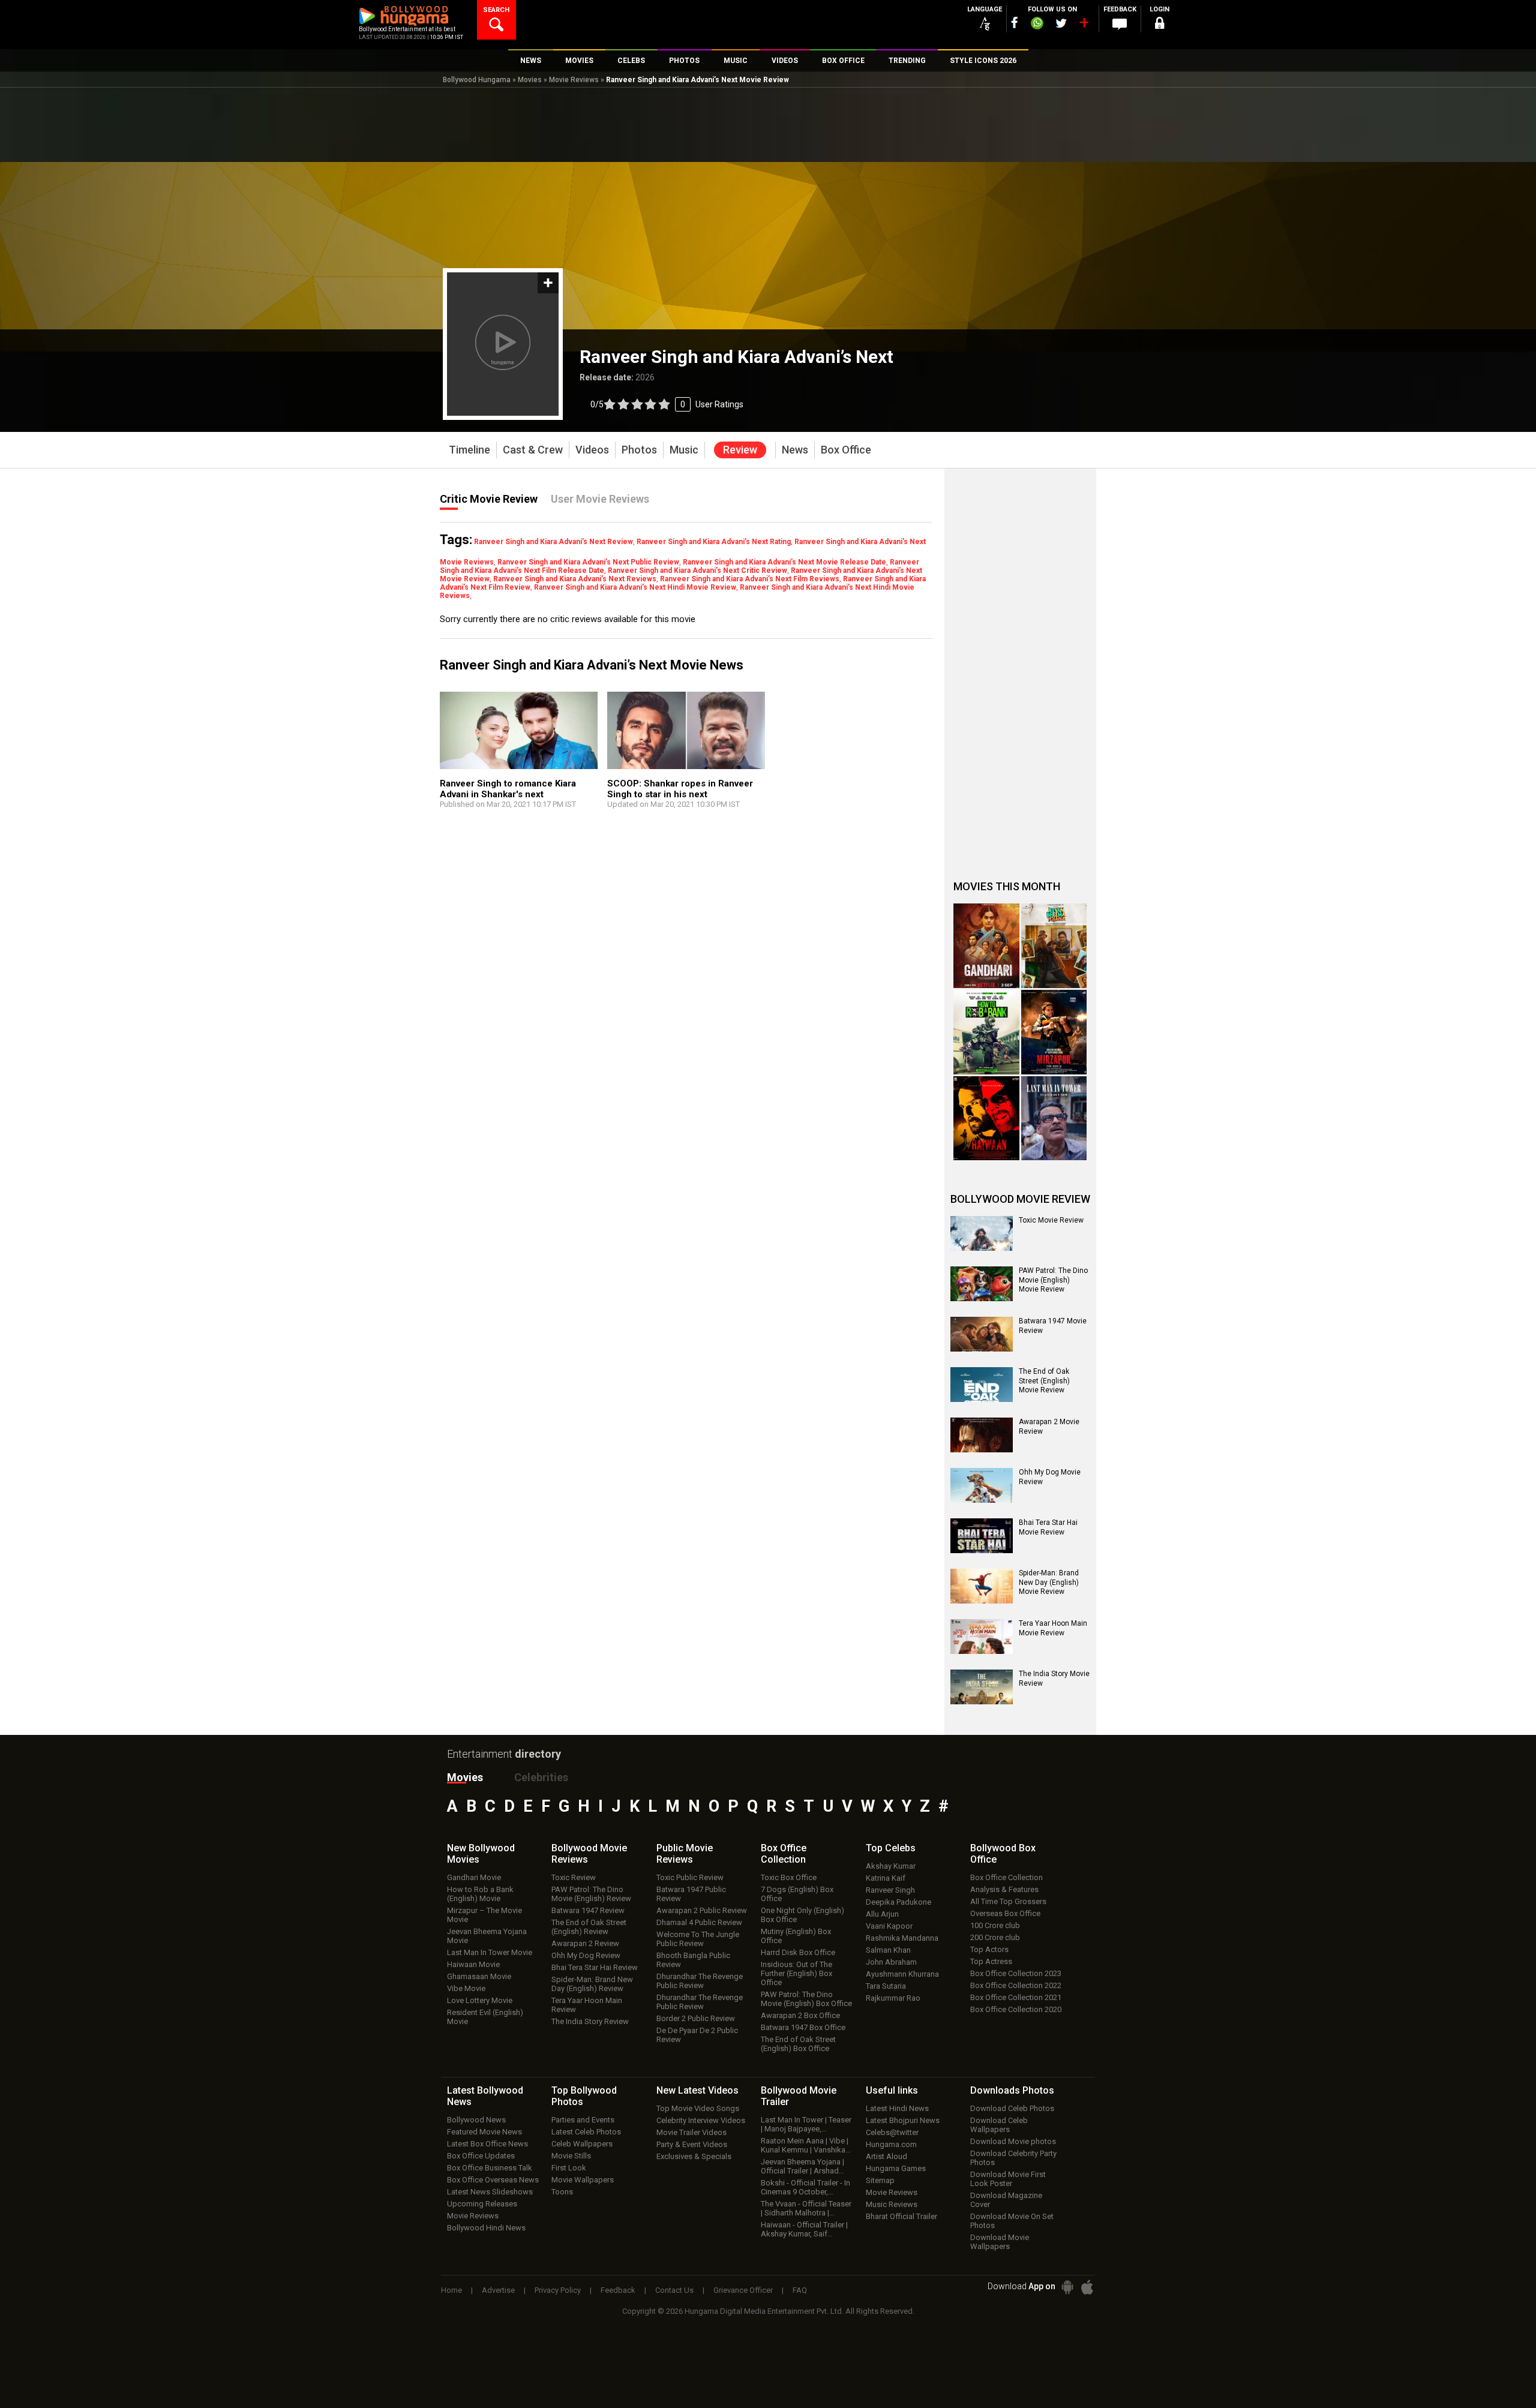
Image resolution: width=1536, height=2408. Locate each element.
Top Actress (991, 1961)
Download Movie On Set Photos (1012, 2221)
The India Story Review (590, 2021)
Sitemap (880, 2180)
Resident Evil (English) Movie (485, 2017)
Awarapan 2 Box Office (800, 2015)
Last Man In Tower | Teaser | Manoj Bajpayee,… (806, 2124)
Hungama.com (891, 2144)
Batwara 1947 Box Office (803, 2027)
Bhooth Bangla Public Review (693, 1960)
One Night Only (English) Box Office (802, 1915)
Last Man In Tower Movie (490, 1952)
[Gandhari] (986, 946)
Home (451, 2290)
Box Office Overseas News (493, 2180)
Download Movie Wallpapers (1000, 2242)
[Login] (1159, 25)
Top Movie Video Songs (698, 2108)
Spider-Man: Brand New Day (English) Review (592, 1984)
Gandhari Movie (474, 1877)
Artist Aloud (886, 2156)
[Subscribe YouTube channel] (1084, 25)
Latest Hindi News (897, 2108)
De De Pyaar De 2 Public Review (697, 2035)
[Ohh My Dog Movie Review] (982, 1485)
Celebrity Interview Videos (701, 2120)
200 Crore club (995, 1937)
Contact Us (674, 2290)
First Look (569, 2168)
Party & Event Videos (692, 2144)
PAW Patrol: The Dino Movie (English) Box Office (806, 1999)
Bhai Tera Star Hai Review (595, 1967)
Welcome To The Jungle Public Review (698, 1939)
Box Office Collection (1006, 1877)
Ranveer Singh (890, 1890)
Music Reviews (892, 2204)
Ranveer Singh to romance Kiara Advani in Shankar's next (508, 789)
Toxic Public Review (690, 1877)
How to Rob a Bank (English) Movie (480, 1894)
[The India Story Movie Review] (982, 1687)
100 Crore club (995, 1925)
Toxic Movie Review (1051, 1220)
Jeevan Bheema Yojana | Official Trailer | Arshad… (802, 2166)
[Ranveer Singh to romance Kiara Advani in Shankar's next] (519, 736)
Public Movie (685, 1854)
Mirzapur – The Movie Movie (484, 1915)
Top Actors (989, 1949)
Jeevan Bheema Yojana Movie (487, 1936)
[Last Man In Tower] (1054, 1119)
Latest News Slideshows (490, 2192)
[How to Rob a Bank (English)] (986, 1032)
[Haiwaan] (986, 1119)
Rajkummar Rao (893, 1998)
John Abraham (891, 1962)
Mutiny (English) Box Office (796, 1936)
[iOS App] (1087, 2287)
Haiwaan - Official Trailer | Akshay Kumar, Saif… (804, 2229)
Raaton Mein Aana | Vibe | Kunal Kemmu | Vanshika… (806, 2145)
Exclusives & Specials (694, 2156)
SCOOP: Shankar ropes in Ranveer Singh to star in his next (680, 789)
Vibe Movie (466, 1988)
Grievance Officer (743, 2290)
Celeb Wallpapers (582, 2144)
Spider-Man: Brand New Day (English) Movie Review (1049, 1582)
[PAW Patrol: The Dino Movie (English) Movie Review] (982, 1284)
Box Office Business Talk (490, 2168)
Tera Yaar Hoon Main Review (587, 2005)
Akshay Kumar (891, 1866)
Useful (892, 2090)
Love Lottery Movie (480, 2000)
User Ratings (719, 404)
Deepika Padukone (898, 1902)
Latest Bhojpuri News (903, 2120)
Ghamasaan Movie (479, 1976)
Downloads (1012, 2090)
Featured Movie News (484, 2132)
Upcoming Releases (482, 2204)
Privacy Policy (558, 2290)
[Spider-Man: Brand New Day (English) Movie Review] (982, 1586)
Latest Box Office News (487, 2144)
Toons (562, 2192)
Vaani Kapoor (889, 1926)
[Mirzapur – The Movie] (1054, 1032)
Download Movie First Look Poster (1008, 2179)
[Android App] (1067, 2287)
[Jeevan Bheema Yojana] (1054, 946)
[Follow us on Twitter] (1061, 23)
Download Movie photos (1013, 2141)
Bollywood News (476, 2120)
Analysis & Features (1004, 1889)
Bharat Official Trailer (901, 2216)
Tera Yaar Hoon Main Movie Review (1053, 1628)
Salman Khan (888, 1950)
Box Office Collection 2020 (1016, 2009)
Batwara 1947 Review (588, 1910)
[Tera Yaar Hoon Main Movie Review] (982, 1637)
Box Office (784, 1854)
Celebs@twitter (892, 2132)
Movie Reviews (574, 80)
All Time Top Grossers (1008, 1901)
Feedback (618, 2290)
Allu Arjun (882, 1914)
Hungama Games (896, 2168)
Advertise (498, 2290)
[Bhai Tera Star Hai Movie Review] (982, 1536)
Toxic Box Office (789, 1877)
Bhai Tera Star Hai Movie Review (1048, 1527)
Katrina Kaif (886, 1878)
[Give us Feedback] (1120, 25)
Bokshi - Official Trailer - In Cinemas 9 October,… (805, 2187)
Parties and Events (583, 2120)
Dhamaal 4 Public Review (699, 1922)
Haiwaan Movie (473, 1964)
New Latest (697, 2090)
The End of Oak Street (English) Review (589, 1927)
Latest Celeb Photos (586, 2132)
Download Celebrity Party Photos (1013, 2158)
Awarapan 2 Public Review (702, 1910)
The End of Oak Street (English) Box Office (798, 2044)
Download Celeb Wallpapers (999, 2125)
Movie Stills (571, 2156)
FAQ (800, 2290)
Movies (530, 80)
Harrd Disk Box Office (798, 1952)
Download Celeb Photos (1012, 2108)
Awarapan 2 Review (585, 1943)
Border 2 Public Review (696, 2018)
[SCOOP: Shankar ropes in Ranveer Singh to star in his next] (686, 736)
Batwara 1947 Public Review (691, 1894)
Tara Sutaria (886, 1986)
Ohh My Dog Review (586, 1955)
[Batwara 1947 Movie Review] (982, 1334)
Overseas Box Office (1005, 1913)
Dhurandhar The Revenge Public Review (700, 1981)
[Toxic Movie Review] (982, 1233)
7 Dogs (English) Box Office (797, 1894)
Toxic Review (574, 1877)
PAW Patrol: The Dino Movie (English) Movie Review (1053, 1280)
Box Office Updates (481, 2156)
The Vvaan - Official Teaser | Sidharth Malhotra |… (806, 2208)
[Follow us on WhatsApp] (1037, 25)
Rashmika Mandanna (902, 1938)
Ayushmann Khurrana (902, 1974)
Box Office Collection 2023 (1016, 1973)
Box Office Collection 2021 (1016, 1997)
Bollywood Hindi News (486, 2228)
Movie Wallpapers (583, 2180)
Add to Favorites (548, 283)
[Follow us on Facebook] (1015, 22)
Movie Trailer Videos (691, 2132)
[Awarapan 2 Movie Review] (982, 1435)
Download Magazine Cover (1006, 2200)
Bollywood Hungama (477, 80)
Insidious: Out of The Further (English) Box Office (796, 1973)
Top (891, 1848)
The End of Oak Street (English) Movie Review (1044, 1381)
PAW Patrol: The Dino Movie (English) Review (591, 1894)
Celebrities (541, 1777)
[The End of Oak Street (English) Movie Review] (982, 1385)
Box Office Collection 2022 (1016, 1985)
